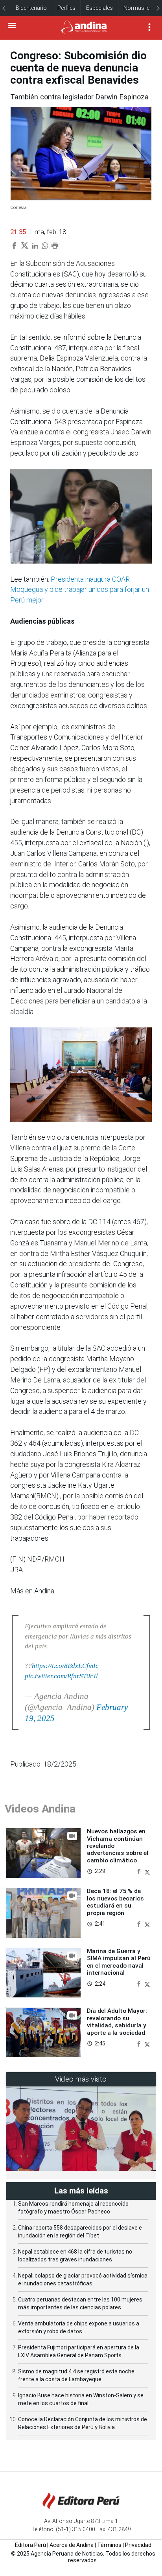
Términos (109, 2545)
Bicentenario (31, 8)
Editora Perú (30, 2545)
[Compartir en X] (147, 1871)
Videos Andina (40, 1809)
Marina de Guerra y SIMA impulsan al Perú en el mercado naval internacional (119, 1962)
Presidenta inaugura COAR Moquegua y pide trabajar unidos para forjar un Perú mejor (80, 590)
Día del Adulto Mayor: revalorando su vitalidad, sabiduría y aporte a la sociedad (117, 2022)
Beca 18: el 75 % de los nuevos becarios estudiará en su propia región (115, 1902)
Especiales (99, 8)
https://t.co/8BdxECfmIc (65, 1666)
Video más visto (81, 2079)
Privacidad (138, 2545)
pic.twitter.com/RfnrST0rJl (61, 1676)
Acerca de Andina (72, 2545)
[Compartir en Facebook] (140, 1871)
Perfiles (66, 8)
